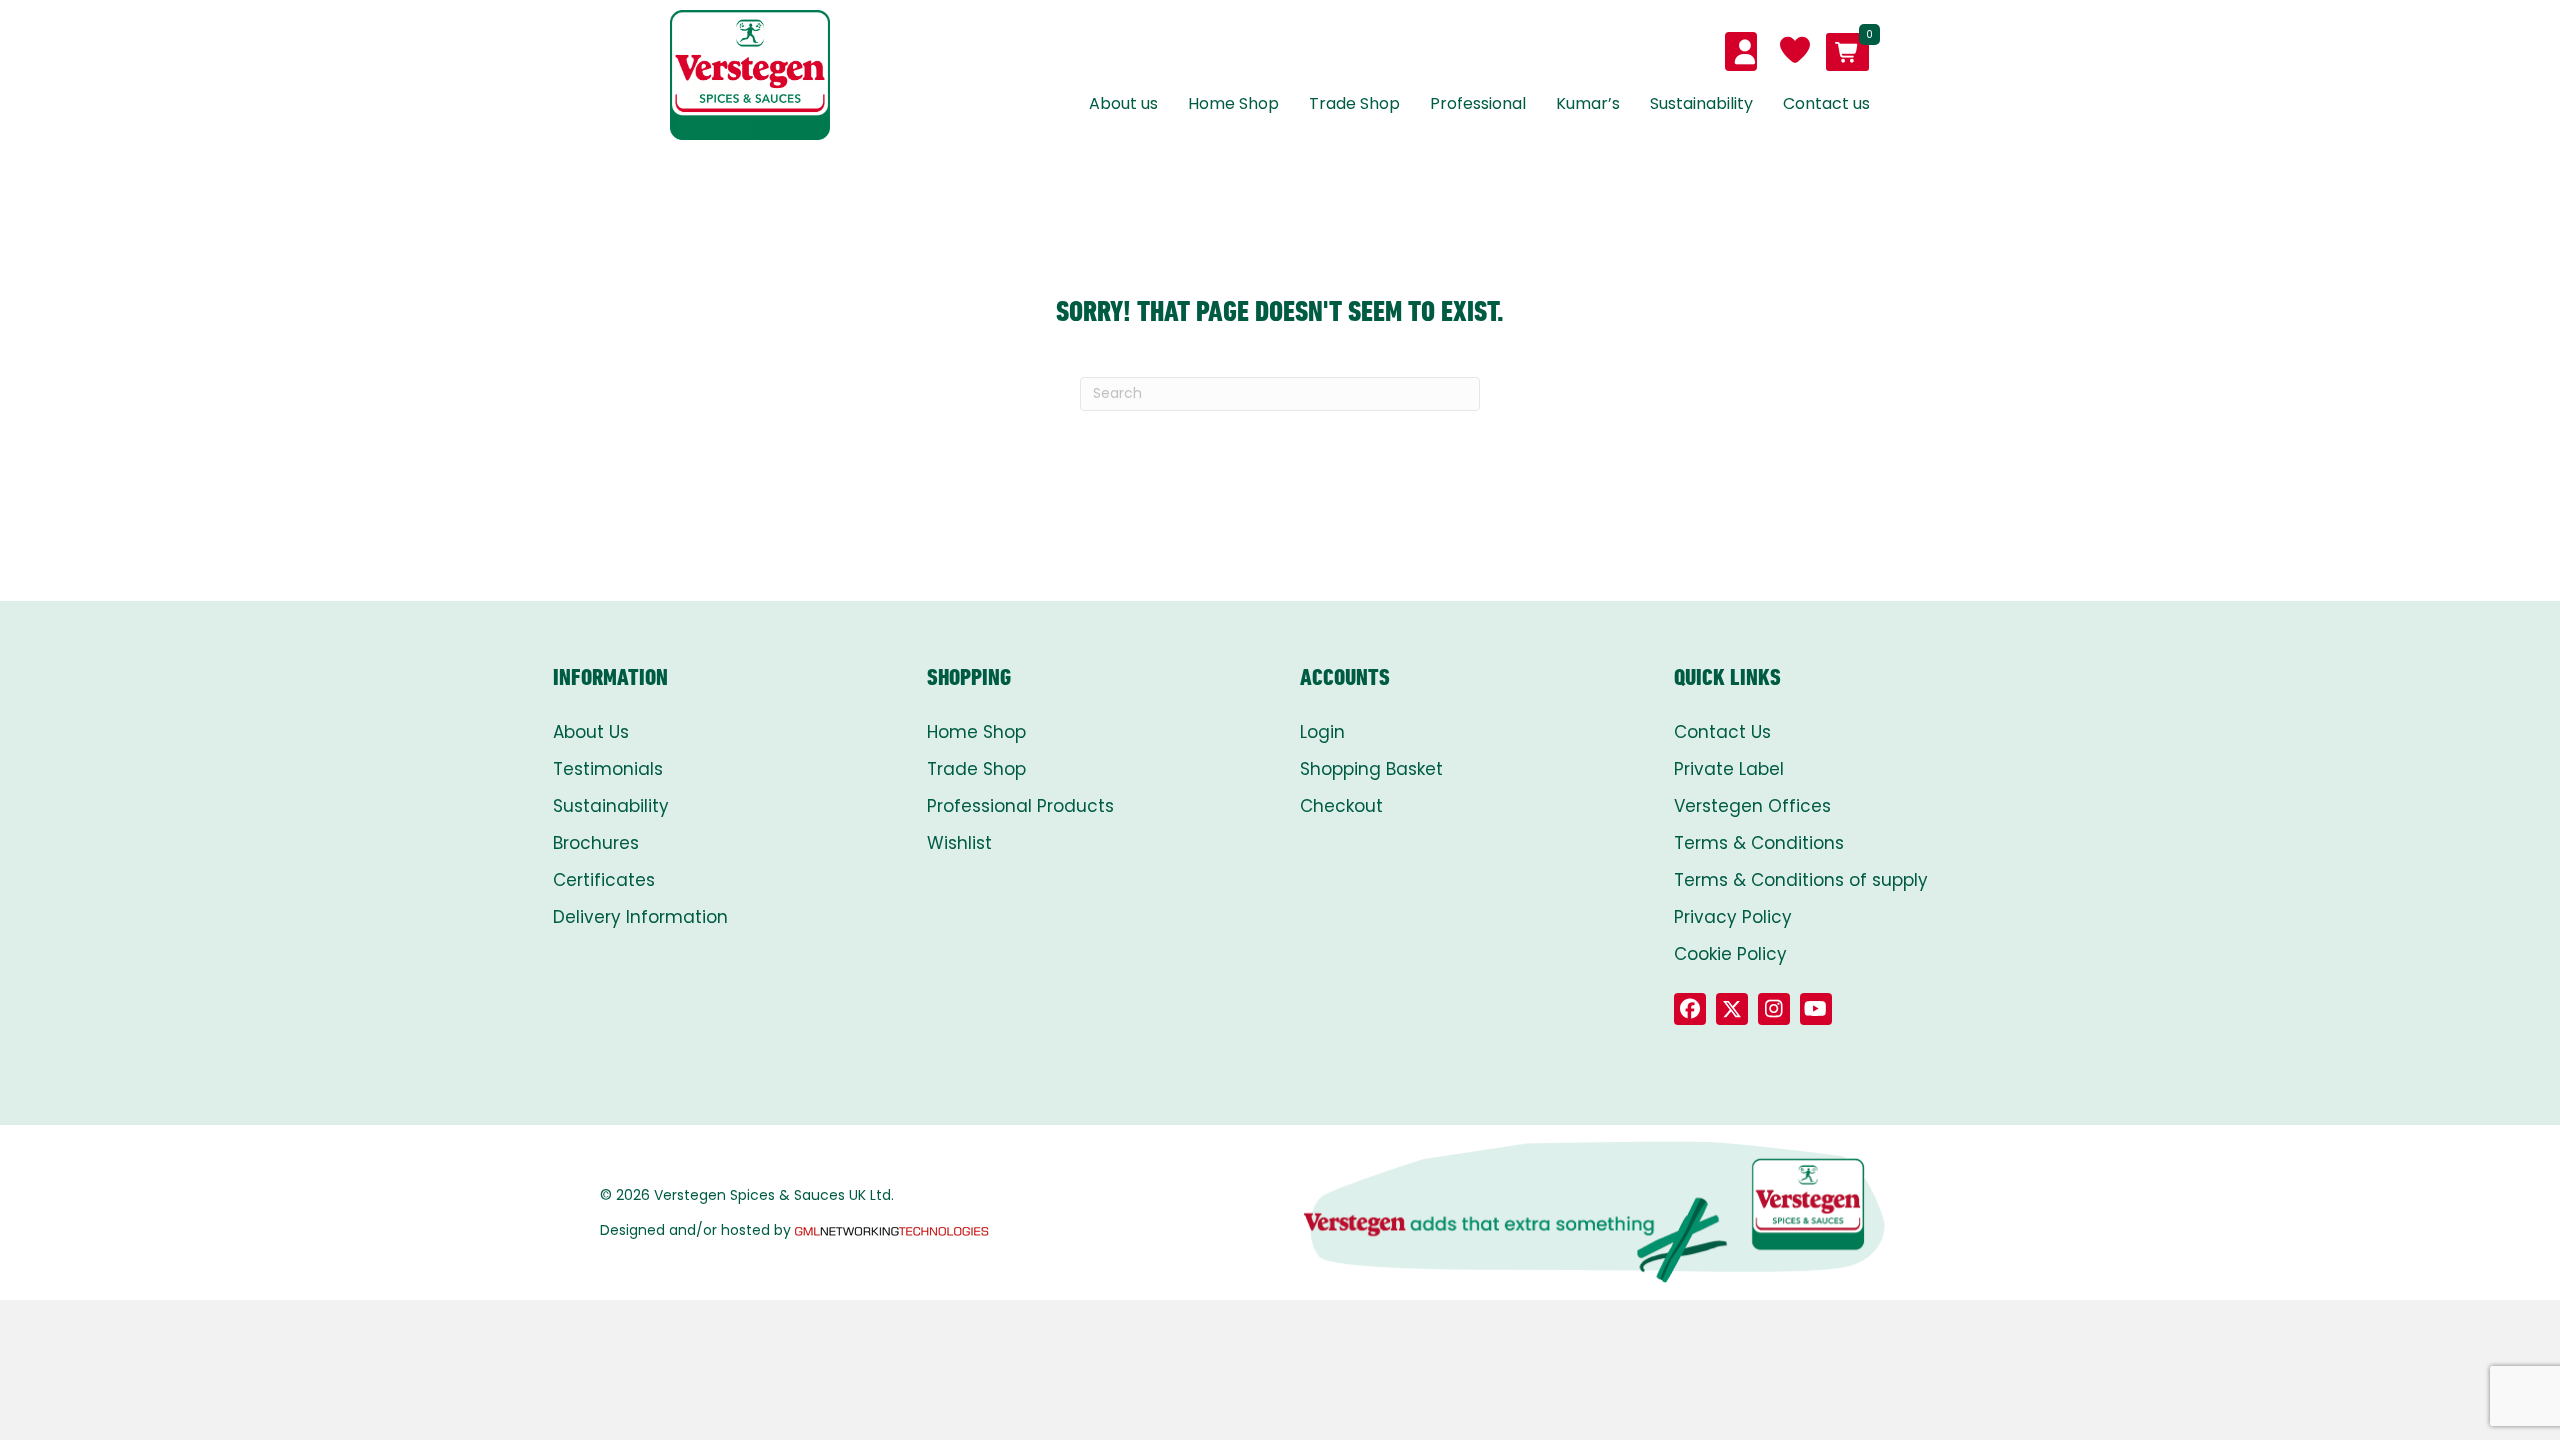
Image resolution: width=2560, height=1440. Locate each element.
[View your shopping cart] (1847, 52)
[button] (1690, 1009)
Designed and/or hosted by (695, 1230)
